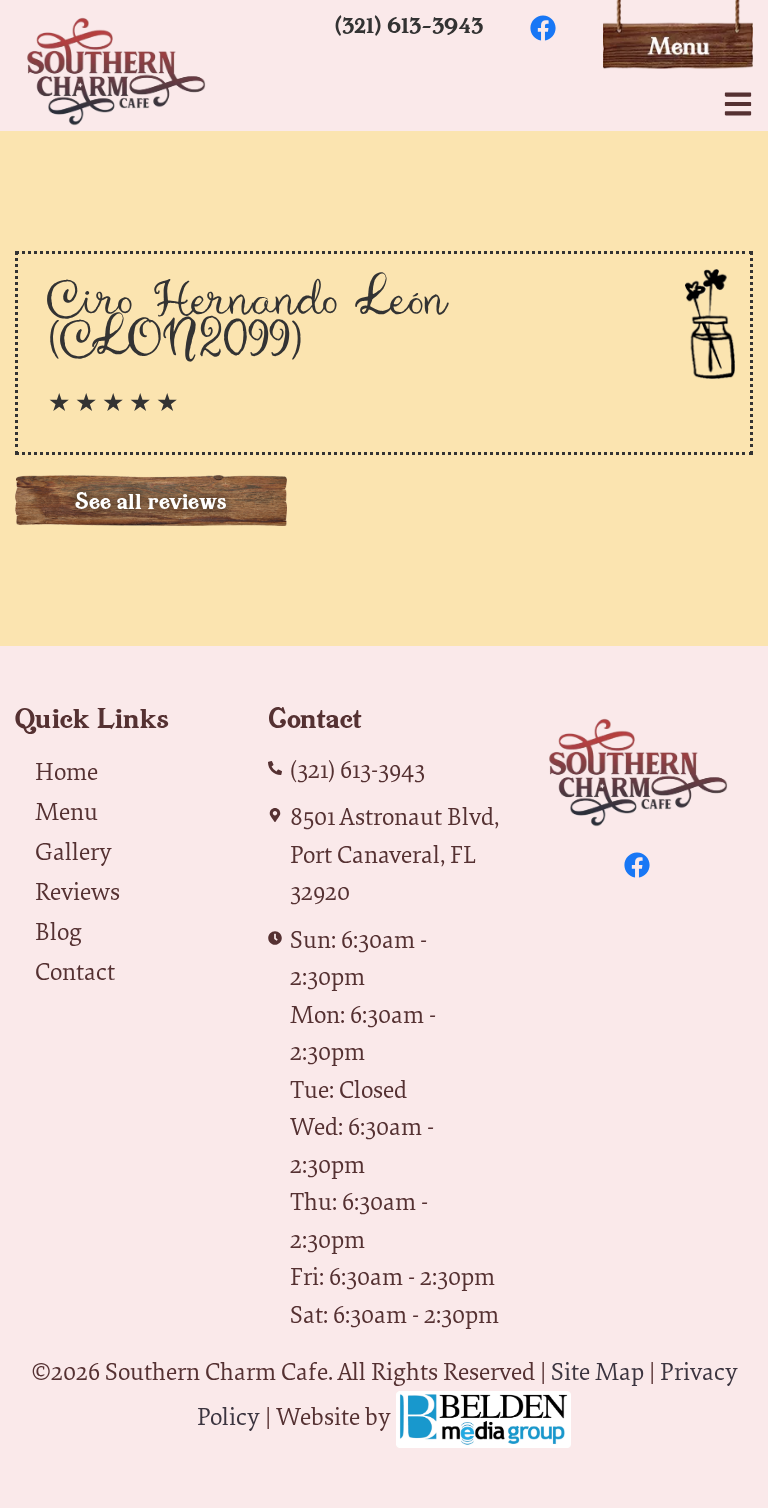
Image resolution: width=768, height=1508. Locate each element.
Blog (58, 931)
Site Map (597, 1371)
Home (66, 771)
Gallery (73, 851)
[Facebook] (543, 28)
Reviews (77, 891)
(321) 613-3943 (409, 25)
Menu (66, 811)
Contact (75, 971)
